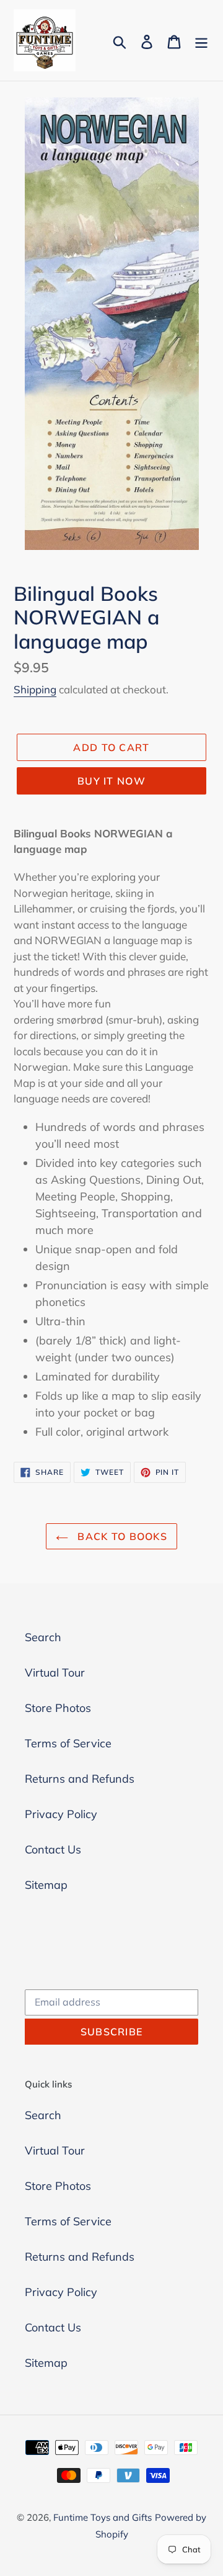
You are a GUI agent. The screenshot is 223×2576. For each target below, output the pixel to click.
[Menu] (201, 41)
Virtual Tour (55, 1673)
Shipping (35, 689)
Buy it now (111, 781)
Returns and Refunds (80, 1779)
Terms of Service (68, 1743)
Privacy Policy (61, 1814)
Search (43, 1637)
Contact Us (53, 1849)
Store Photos (58, 1708)
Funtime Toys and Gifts (103, 2517)
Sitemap (46, 1885)
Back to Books (121, 1536)
